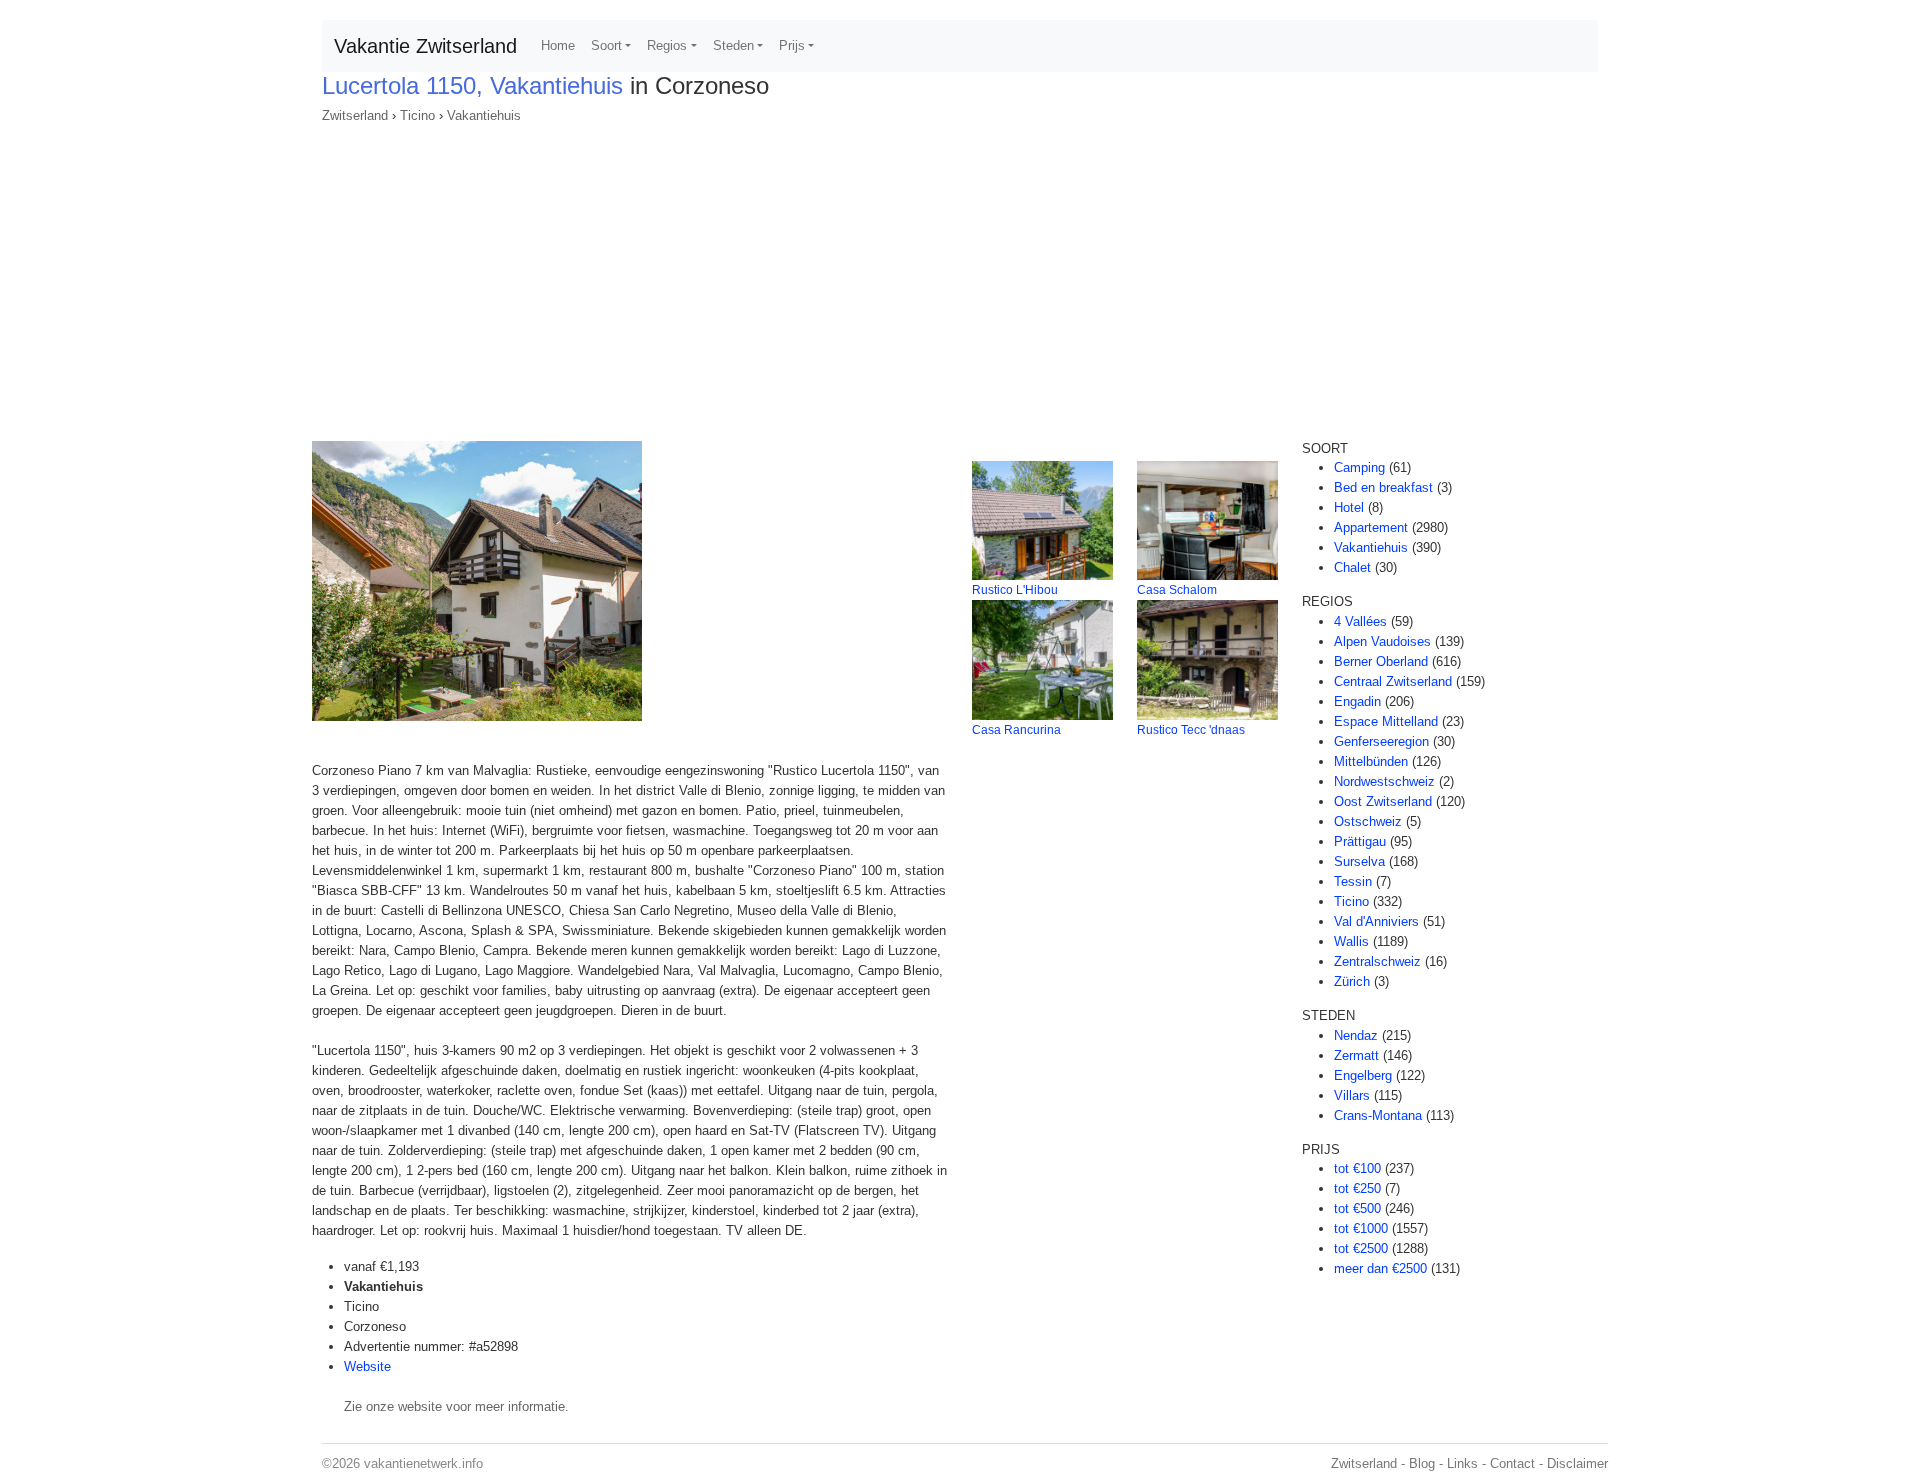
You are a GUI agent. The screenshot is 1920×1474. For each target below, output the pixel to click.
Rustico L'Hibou (1015, 590)
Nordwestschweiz (1384, 781)
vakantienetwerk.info (423, 1463)
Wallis (1351, 941)
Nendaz (1356, 1035)
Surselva (1359, 861)
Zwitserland (355, 115)
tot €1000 (1361, 1228)
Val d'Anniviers (1376, 921)
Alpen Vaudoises (1382, 641)
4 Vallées (1360, 621)
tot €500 (1357, 1208)
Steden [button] (733, 45)
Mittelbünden (1371, 761)
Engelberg (1363, 1075)
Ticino (417, 115)
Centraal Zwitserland (1393, 681)
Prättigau (1360, 841)
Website (367, 1366)
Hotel (1349, 507)
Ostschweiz (1368, 821)
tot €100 (1357, 1168)
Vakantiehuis (484, 115)
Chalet (1352, 567)
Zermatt (1356, 1055)
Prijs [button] (792, 45)
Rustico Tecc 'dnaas (1191, 730)
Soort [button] (606, 45)
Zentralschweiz (1377, 961)
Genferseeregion (1381, 741)
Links (1462, 1463)
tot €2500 (1361, 1248)
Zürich (1352, 981)
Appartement (1371, 527)
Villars (1352, 1095)
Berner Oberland (1381, 661)
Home (558, 45)
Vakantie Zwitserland (425, 46)
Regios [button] (667, 45)
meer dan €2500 (1380, 1268)
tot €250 (1357, 1188)
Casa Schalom (1177, 590)
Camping (1359, 467)
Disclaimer (1577, 1463)
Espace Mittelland (1386, 721)
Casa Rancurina (1016, 730)
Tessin (1353, 881)
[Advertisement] (960, 276)
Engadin (1357, 701)
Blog (1422, 1463)
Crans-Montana (1378, 1115)
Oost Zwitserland (1383, 801)
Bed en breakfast (1383, 487)
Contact (1512, 1463)
